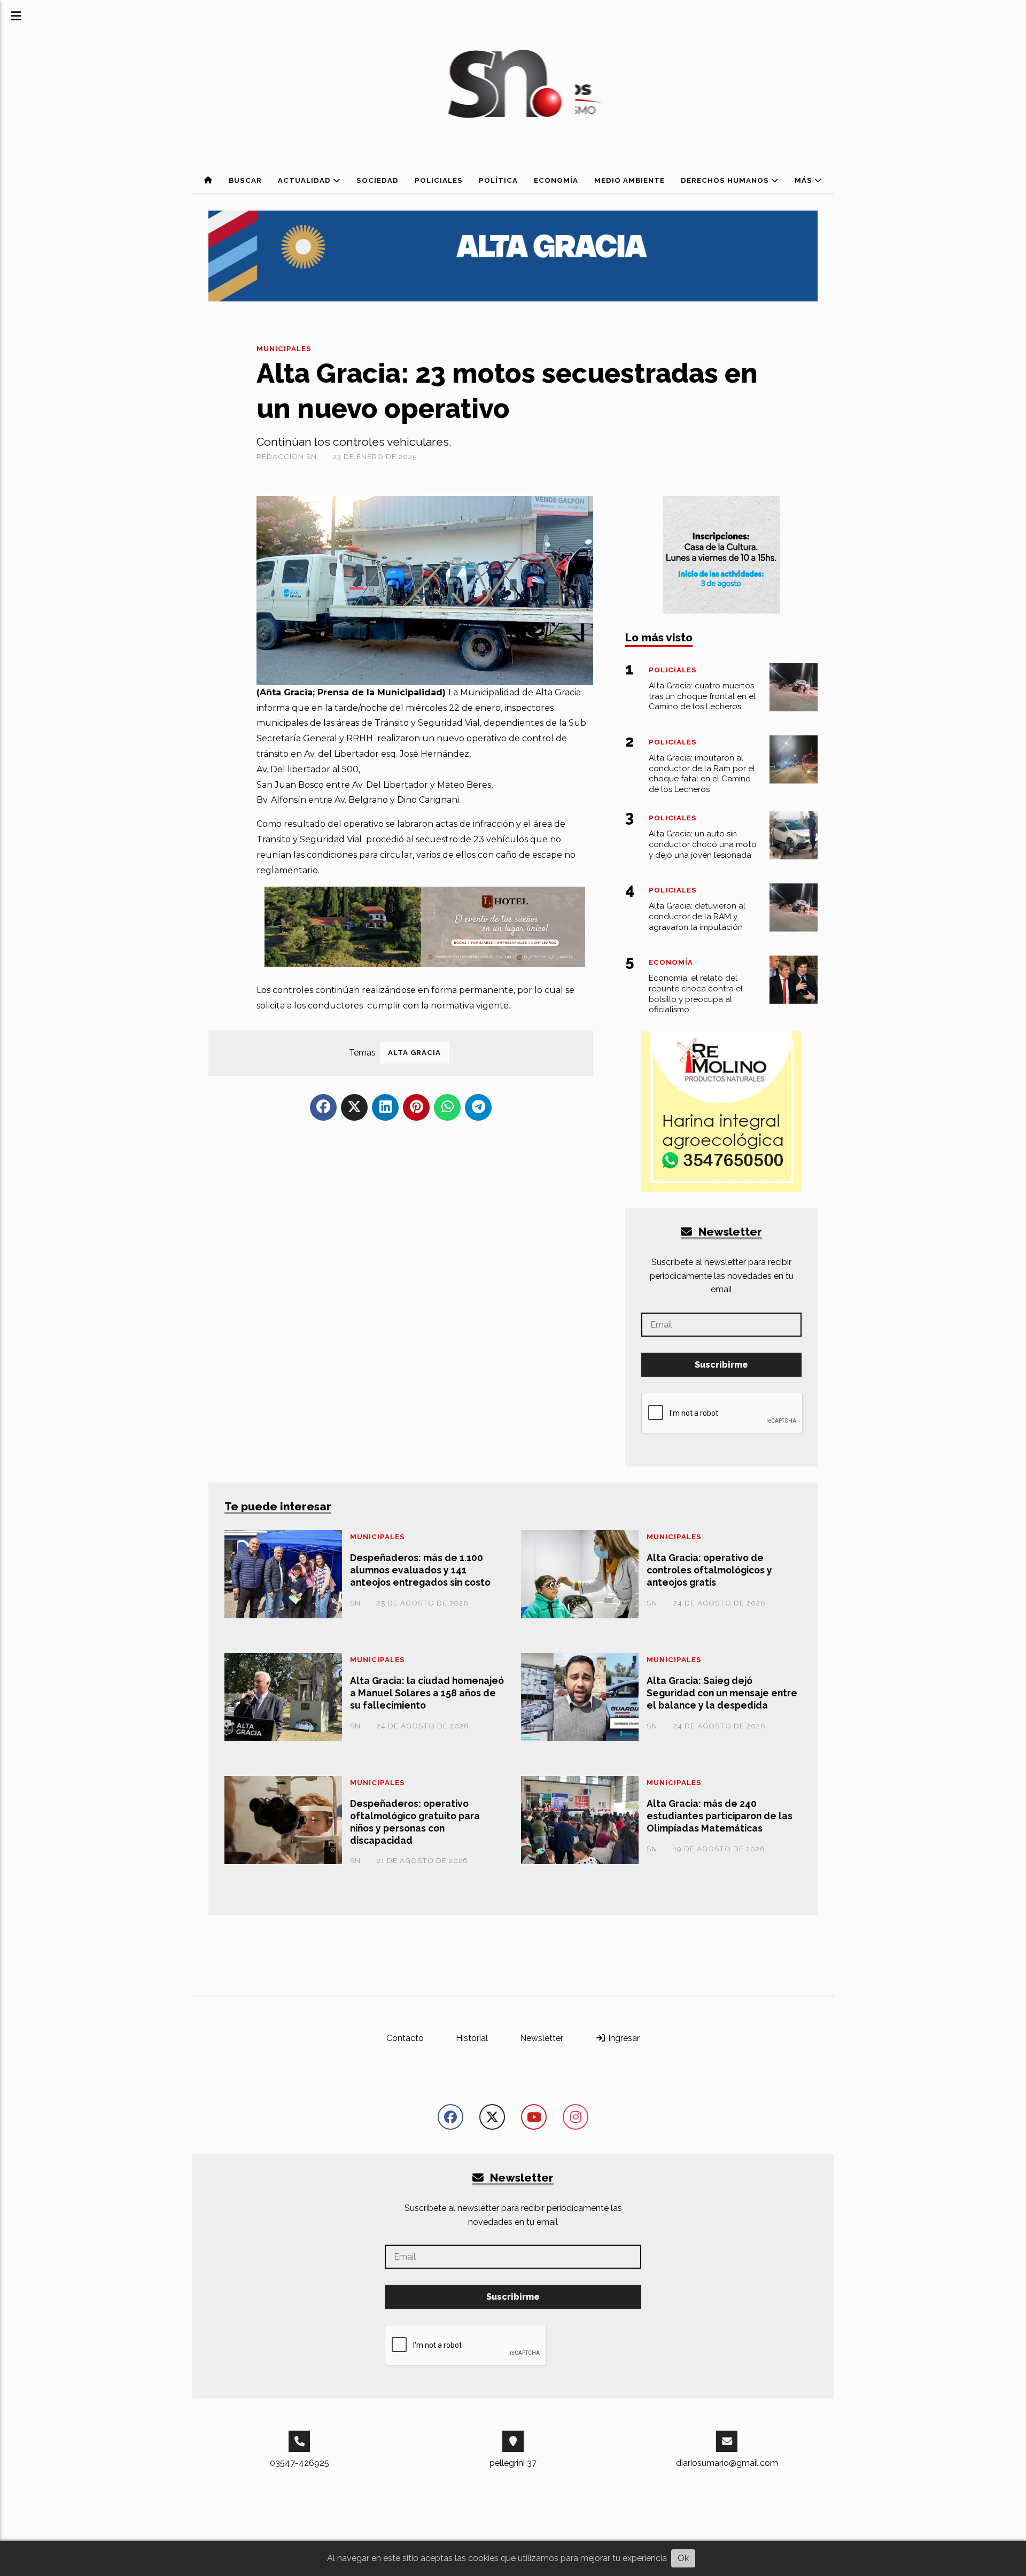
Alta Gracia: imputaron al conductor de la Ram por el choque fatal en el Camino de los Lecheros (702, 774)
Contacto (405, 2038)
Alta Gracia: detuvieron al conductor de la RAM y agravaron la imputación (697, 917)
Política (498, 180)
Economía (556, 180)
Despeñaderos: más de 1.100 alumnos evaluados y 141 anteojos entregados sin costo (420, 1570)
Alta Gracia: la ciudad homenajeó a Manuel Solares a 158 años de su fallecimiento (427, 1693)
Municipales (284, 349)
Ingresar (623, 2038)
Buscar (245, 180)
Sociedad (378, 180)
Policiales (439, 180)
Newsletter (729, 1232)
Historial (472, 2038)
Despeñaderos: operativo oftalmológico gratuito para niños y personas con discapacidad (415, 1822)
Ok (683, 2558)
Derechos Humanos (726, 180)
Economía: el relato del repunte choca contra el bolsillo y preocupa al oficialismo (696, 994)
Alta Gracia (414, 1053)
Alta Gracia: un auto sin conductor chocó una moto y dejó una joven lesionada (703, 844)
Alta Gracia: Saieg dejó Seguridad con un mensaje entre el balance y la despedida (722, 1693)
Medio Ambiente (629, 180)
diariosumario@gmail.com (727, 2463)
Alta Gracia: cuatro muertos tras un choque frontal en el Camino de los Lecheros (702, 696)
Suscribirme (721, 1365)
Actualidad (305, 180)
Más (805, 180)
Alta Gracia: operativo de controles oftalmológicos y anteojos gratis (709, 1570)
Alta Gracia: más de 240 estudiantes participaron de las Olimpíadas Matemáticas (720, 1816)
